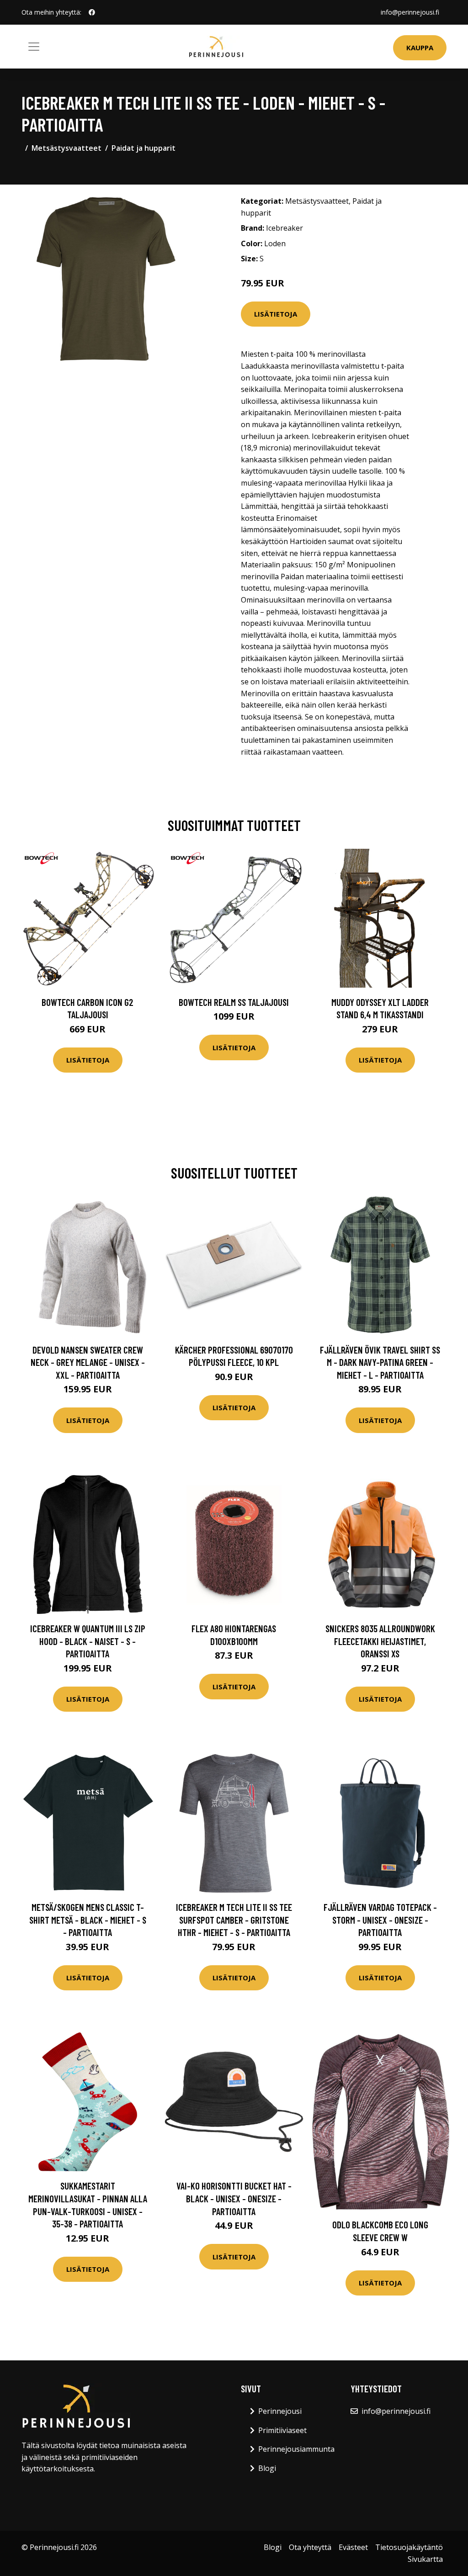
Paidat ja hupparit (144, 148)
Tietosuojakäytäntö (409, 2547)
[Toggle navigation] (34, 47)
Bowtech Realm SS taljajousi (234, 1002)
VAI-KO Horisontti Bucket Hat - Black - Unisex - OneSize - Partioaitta (234, 2198)
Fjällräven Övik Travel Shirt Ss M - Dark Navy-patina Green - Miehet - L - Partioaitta (380, 1362)
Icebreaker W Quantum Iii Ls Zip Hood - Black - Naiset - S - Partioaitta (88, 1641)
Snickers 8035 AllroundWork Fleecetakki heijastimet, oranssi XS (380, 1641)
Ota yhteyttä (310, 2547)
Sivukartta (425, 2559)
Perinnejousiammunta (296, 2449)
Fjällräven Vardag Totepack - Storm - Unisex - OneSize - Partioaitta (380, 1920)
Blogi (267, 2468)
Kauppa (420, 48)
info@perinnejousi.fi (410, 12)
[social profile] (92, 12)
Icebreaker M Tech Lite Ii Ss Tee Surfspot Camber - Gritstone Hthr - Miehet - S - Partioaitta (234, 1920)
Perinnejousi (280, 2411)
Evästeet (353, 2547)
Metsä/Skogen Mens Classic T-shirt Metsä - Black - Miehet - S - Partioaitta (88, 1920)
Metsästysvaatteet (66, 148)
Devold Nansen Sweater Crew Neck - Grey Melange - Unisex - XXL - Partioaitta (88, 1362)
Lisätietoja (276, 314)
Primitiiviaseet (282, 2430)
